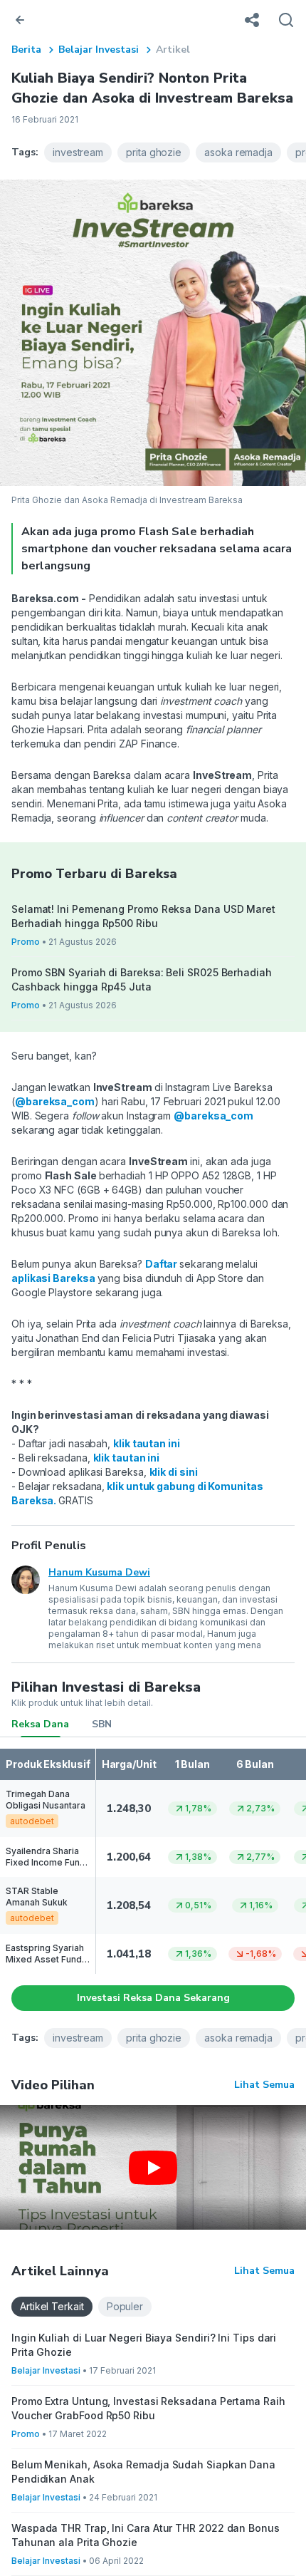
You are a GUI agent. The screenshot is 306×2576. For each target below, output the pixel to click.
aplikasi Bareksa (54, 1278)
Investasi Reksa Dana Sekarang (153, 1998)
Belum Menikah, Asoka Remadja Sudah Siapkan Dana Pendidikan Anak (143, 2472)
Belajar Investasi (99, 50)
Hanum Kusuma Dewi (99, 1572)
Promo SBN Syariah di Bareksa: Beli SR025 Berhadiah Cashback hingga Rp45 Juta (142, 979)
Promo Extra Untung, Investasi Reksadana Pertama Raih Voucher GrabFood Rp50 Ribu (148, 2408)
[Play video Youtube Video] (153, 2167)
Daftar (162, 1264)
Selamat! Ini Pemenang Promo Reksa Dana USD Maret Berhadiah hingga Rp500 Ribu (143, 916)
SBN (102, 1724)
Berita (26, 50)
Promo (26, 942)
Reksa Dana (40, 1724)
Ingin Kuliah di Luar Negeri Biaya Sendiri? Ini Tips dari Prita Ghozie (144, 2345)
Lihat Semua (264, 2085)
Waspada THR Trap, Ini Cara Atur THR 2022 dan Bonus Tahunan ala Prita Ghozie (146, 2535)
